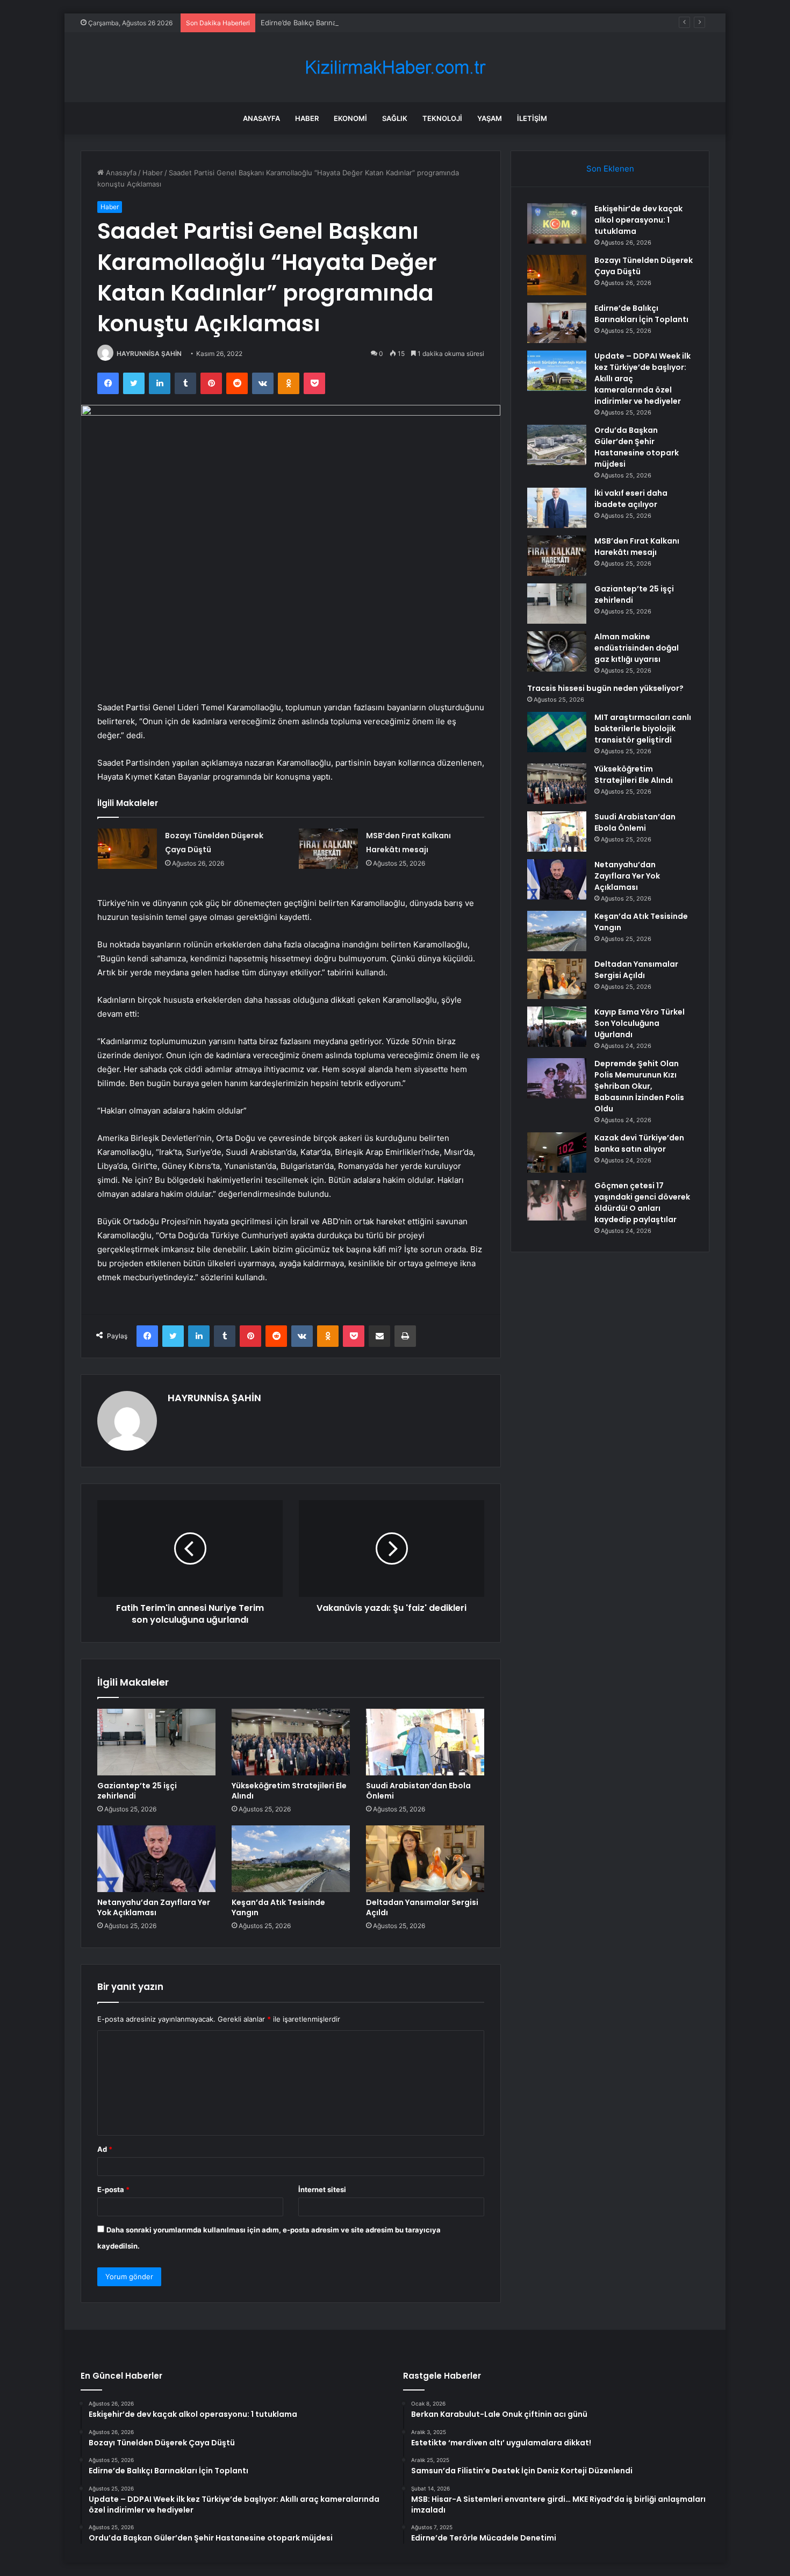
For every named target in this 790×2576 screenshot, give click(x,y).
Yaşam (490, 118)
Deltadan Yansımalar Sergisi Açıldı (422, 1907)
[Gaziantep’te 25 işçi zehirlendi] (156, 1742)
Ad (105, 2149)
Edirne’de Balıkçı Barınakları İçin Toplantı (326, 23)
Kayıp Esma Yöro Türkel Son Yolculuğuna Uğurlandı (640, 1023)
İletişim (532, 118)
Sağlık (395, 118)
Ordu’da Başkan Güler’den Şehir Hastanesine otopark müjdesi (637, 447)
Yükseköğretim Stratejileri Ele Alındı (289, 1791)
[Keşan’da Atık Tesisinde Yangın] (291, 1859)
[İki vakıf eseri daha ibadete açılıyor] (557, 508)
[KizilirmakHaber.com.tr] (395, 67)
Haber (307, 118)
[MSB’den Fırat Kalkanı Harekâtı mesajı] (328, 849)
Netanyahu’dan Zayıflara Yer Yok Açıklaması (154, 1907)
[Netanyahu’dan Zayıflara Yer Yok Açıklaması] (156, 1859)
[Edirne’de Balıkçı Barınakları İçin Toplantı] (557, 323)
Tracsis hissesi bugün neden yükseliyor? (605, 688)
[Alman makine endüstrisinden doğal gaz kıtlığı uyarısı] (557, 651)
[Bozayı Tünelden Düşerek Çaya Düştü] (127, 849)
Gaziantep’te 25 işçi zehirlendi (137, 1791)
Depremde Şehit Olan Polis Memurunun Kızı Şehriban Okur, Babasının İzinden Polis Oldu (639, 1086)
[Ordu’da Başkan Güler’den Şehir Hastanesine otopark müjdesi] (557, 445)
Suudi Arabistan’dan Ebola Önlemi (418, 1791)
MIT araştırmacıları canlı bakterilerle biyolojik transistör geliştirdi (643, 729)
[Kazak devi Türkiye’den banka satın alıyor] (557, 1153)
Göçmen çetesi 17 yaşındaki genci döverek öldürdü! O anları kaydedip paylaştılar (642, 1203)
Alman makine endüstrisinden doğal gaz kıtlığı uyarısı (637, 648)
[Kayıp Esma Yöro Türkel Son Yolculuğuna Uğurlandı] (557, 1027)
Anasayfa (261, 118)
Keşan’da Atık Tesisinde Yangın (278, 1907)
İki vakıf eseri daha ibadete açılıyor (631, 499)
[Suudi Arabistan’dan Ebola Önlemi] (425, 1742)
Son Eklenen (610, 169)
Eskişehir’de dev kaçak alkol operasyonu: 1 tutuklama (638, 220)
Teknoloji (442, 118)
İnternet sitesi (322, 2189)
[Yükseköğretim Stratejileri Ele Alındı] (291, 1742)
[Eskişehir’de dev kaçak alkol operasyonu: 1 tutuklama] (557, 223)
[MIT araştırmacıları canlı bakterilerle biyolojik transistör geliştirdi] (557, 732)
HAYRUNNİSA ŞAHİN (149, 354)
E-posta (113, 2189)
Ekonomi (350, 118)
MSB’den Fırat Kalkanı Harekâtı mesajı (637, 547)
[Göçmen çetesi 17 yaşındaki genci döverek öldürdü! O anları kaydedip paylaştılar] (557, 1200)
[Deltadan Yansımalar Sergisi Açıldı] (425, 1859)
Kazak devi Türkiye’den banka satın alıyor (639, 1143)
